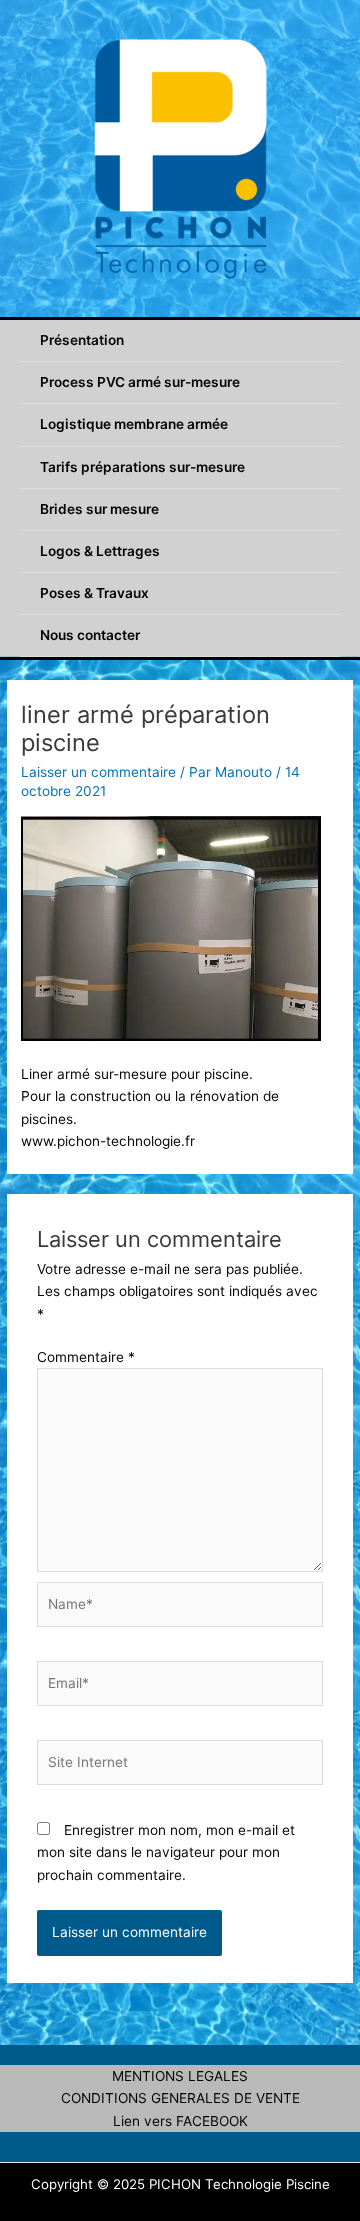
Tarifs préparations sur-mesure (142, 467)
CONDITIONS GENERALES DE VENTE (180, 2098)
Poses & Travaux (94, 593)
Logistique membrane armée (134, 424)
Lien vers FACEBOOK (180, 2121)
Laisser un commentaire (98, 772)
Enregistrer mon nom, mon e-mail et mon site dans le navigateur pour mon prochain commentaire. (166, 1852)
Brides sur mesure (99, 509)
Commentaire (86, 1357)
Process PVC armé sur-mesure (140, 382)
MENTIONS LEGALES (180, 2076)
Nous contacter (90, 635)
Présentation (82, 340)
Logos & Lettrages (100, 551)
